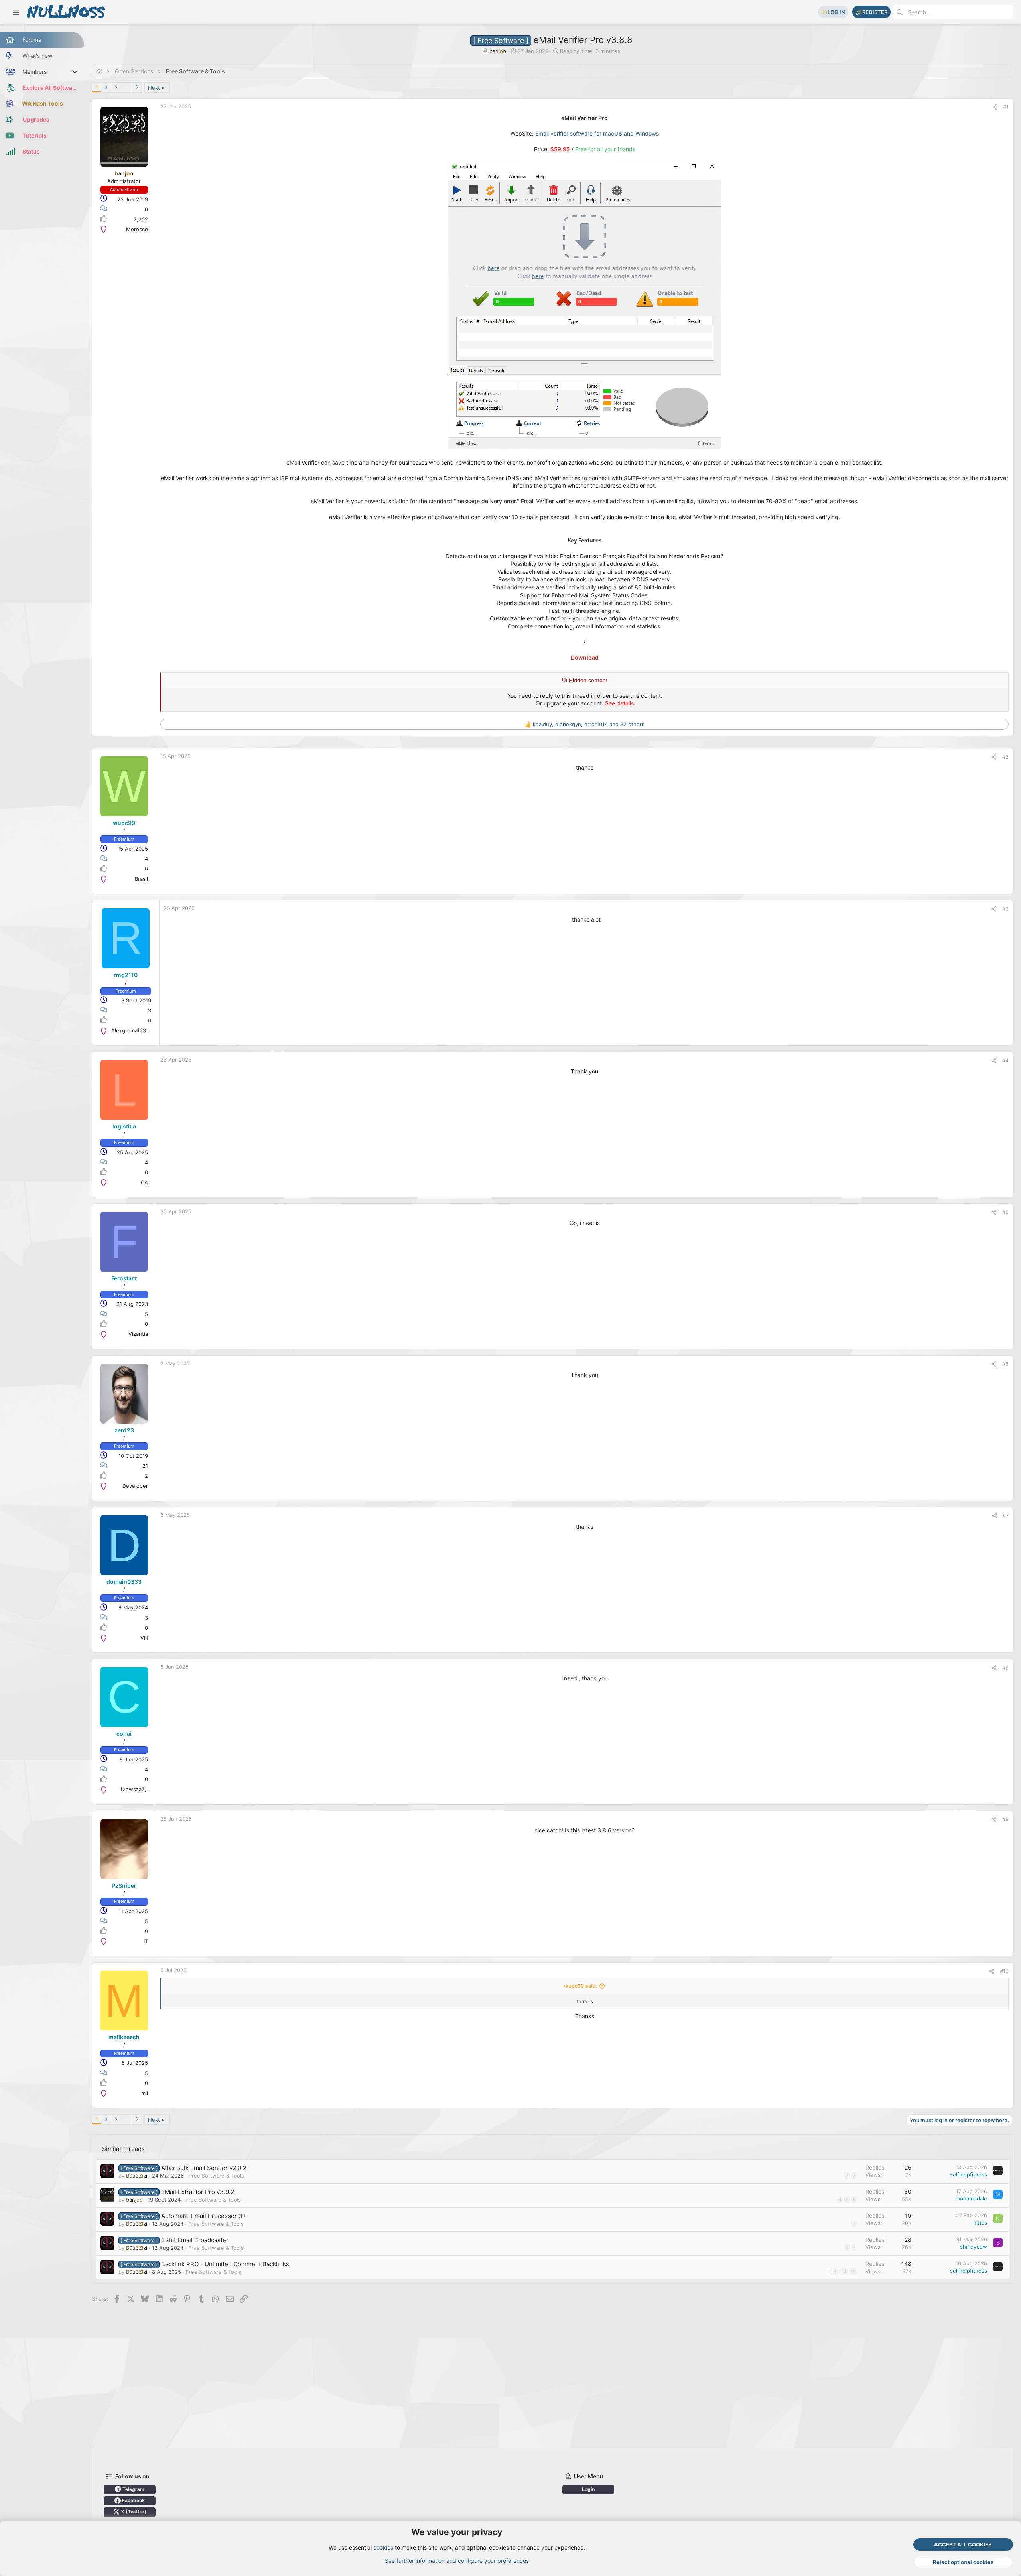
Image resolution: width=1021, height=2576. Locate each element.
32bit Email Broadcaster (195, 2240)
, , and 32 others (589, 724)
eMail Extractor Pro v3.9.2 (198, 2192)
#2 (1005, 757)
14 (844, 2272)
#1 (1006, 107)
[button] (16, 12)
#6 (1005, 1364)
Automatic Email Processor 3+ (204, 2216)
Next (154, 88)
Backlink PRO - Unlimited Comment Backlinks (225, 2264)
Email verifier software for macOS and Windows (597, 133)
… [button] (127, 87)
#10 (1004, 1971)
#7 (1006, 1516)
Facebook (133, 2500)
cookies (383, 2547)
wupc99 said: (580, 1986)
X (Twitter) (133, 2512)
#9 (1005, 1819)
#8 (1005, 1668)
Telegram (133, 2489)
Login (588, 2489)
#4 (1005, 1060)
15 (853, 2272)
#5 (1005, 1212)
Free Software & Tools (216, 2176)
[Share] (995, 107)
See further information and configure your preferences (457, 2561)
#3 (1005, 909)
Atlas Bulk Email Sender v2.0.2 (204, 2168)
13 (834, 2272)
